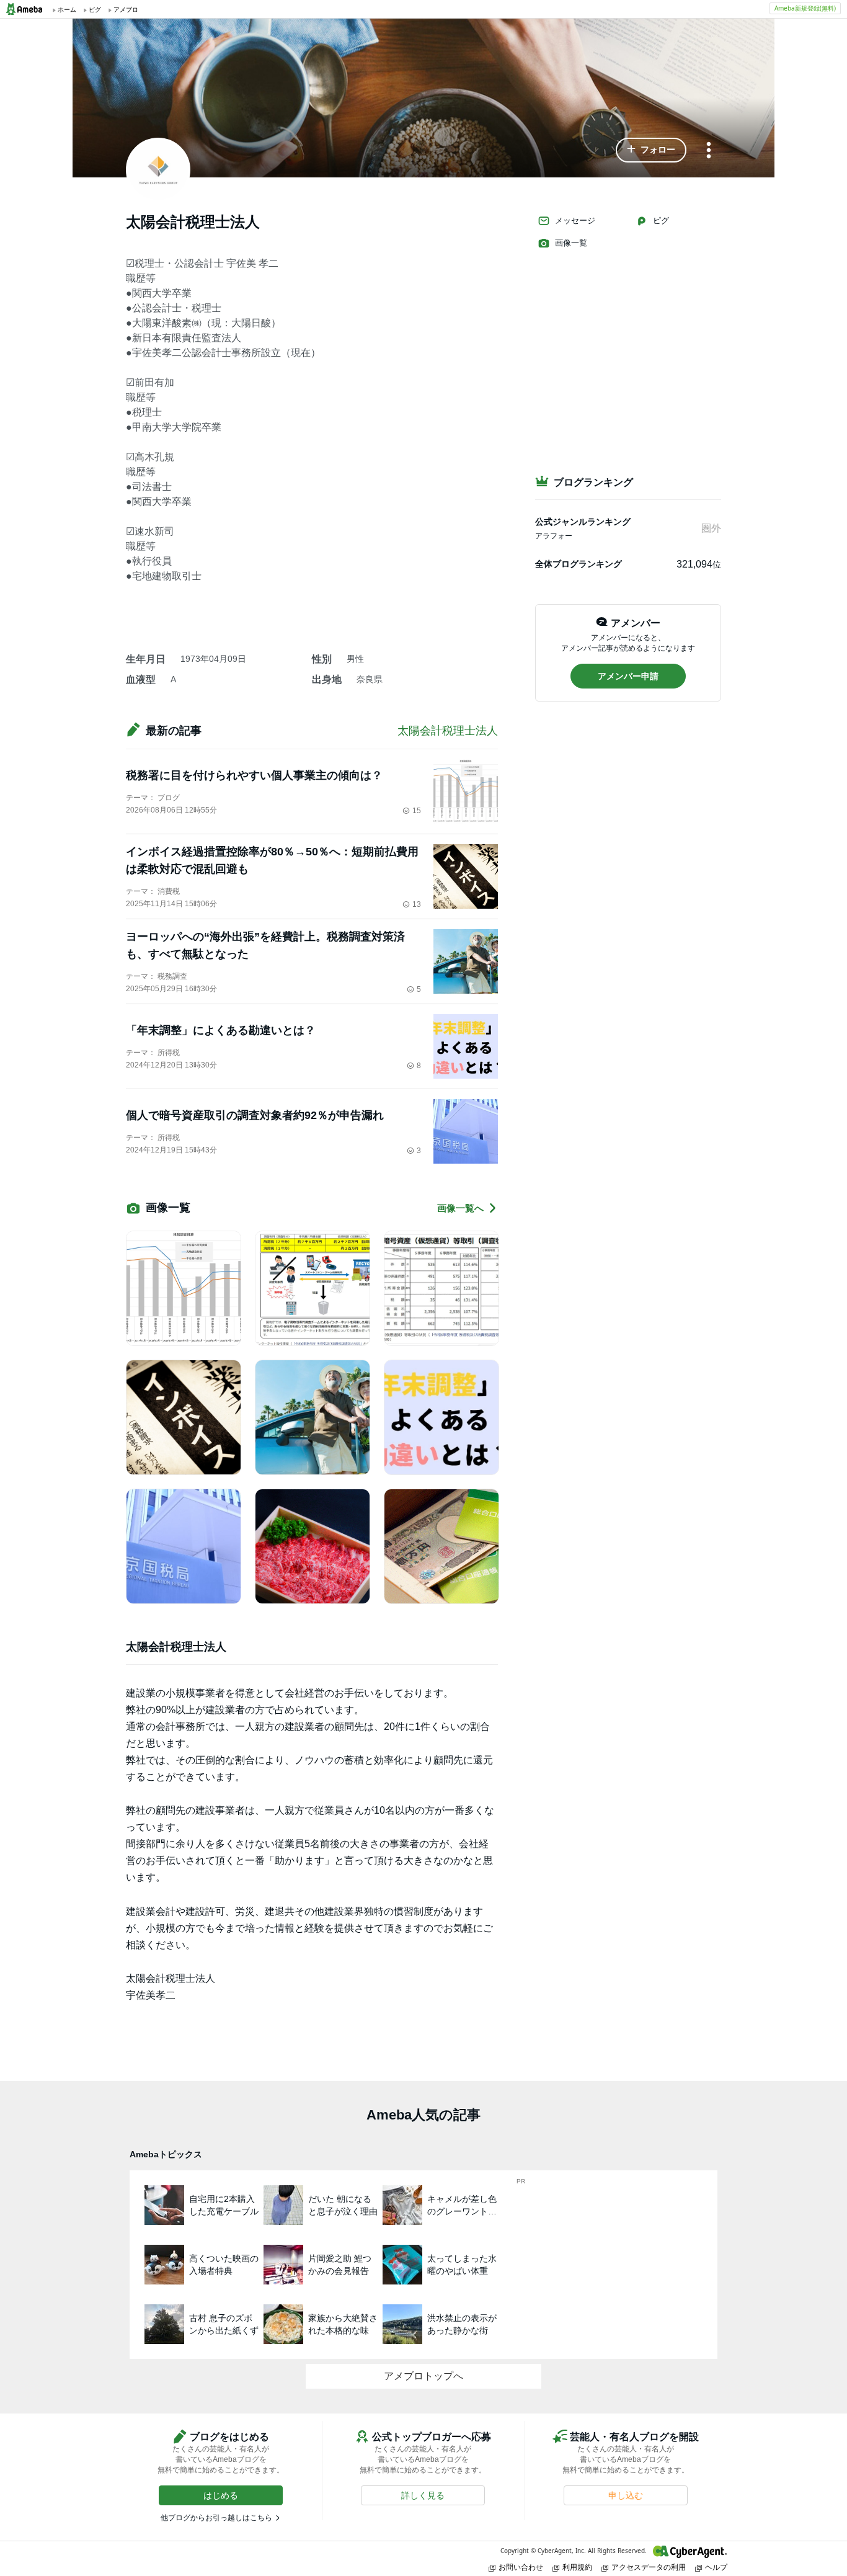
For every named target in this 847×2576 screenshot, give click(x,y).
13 (417, 904)
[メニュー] (709, 151)
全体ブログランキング (579, 564)
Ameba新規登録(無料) (805, 8)
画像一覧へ (460, 1208)
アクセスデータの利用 (649, 2567)
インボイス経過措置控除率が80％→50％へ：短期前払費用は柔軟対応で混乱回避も (272, 860)
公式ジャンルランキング (583, 522)
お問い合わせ (521, 2567)
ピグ (661, 221)
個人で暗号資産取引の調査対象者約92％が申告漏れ (255, 1115)
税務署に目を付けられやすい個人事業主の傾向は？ (254, 775)
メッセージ (575, 221)
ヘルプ (716, 2567)
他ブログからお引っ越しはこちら (216, 2518)
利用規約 (577, 2567)
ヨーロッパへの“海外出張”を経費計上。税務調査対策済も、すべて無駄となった (265, 945)
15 (417, 811)
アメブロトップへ (423, 2376)
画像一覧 (571, 243)
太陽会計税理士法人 (448, 731)
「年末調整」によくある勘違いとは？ (221, 1030)
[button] (651, 150)
